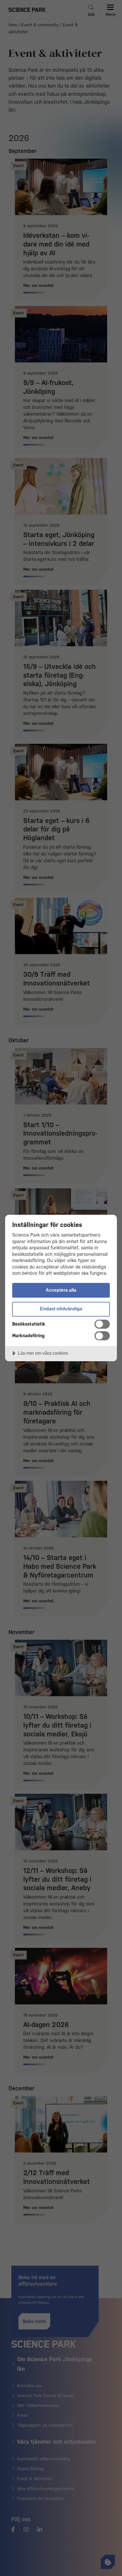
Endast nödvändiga (61, 1309)
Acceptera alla (61, 1290)
